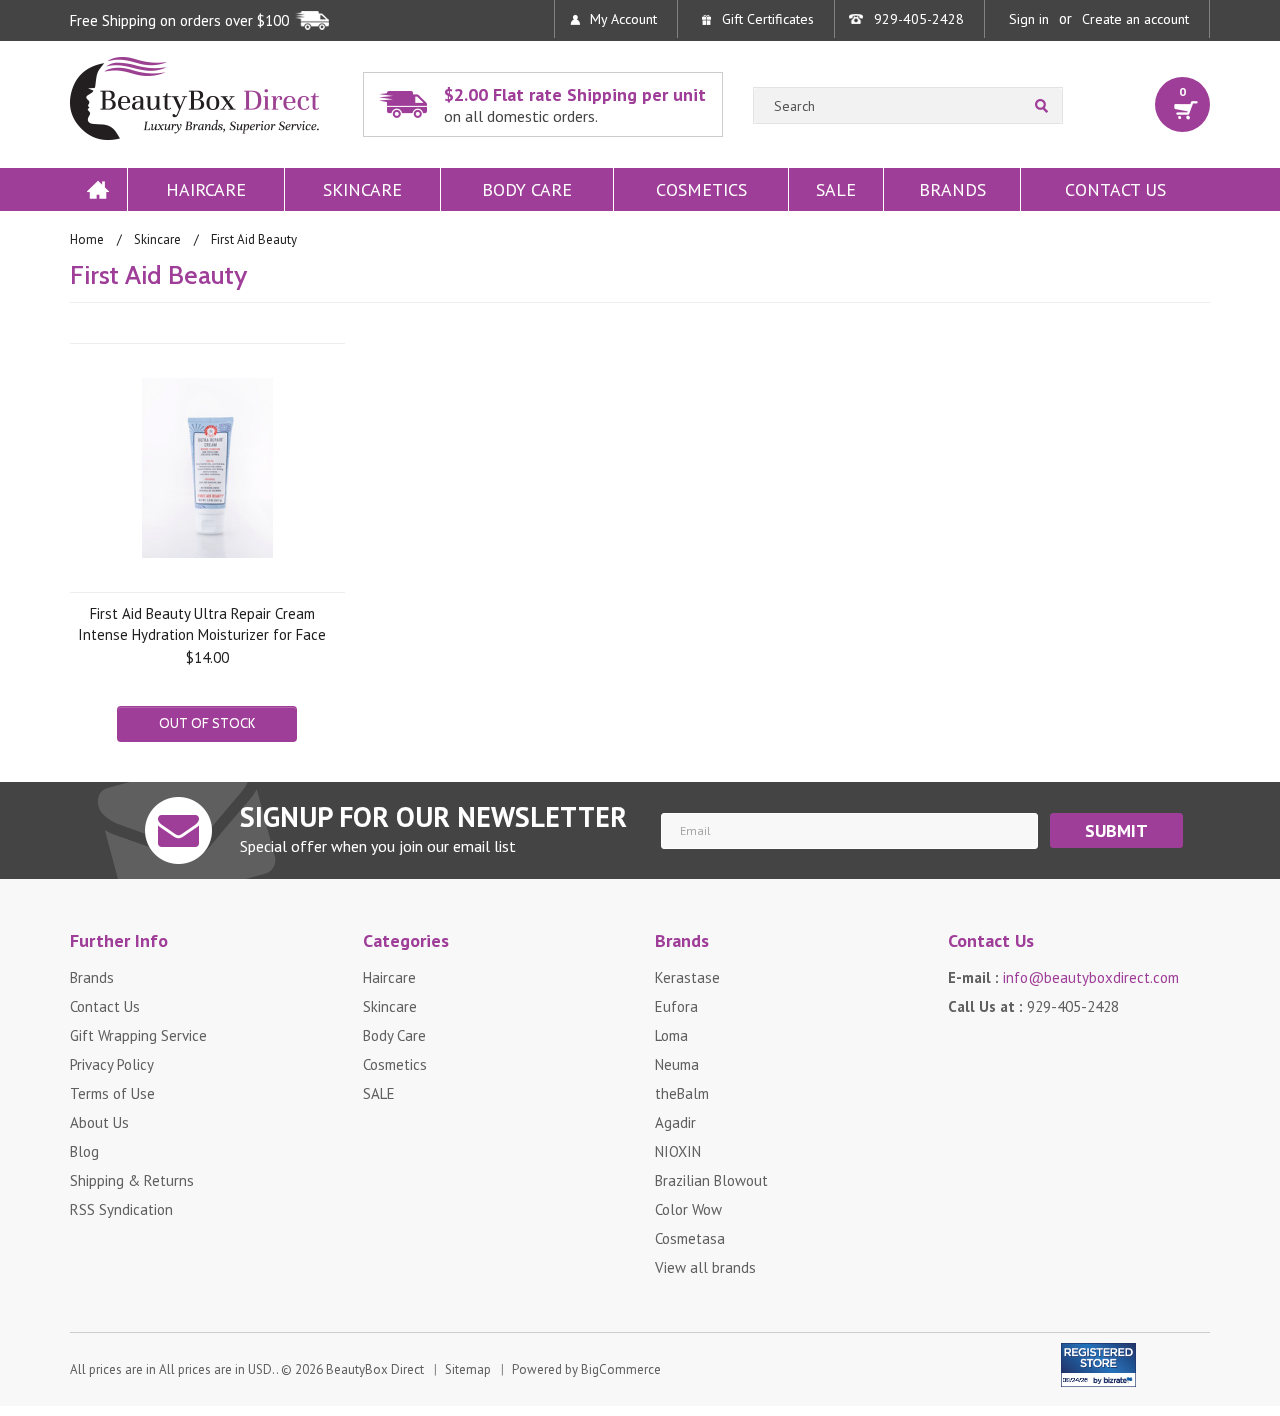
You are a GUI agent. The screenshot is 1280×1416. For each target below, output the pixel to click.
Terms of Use (112, 1093)
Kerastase (687, 977)
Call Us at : (1033, 1006)
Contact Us (1115, 189)
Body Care (527, 189)
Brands (952, 189)
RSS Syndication (121, 1209)
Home (98, 189)
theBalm (682, 1093)
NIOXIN (678, 1151)
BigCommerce (621, 1369)
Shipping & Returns (132, 1180)
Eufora (676, 1006)
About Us (99, 1122)
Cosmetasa (690, 1238)
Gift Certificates (768, 19)
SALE (836, 189)
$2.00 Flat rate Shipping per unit (575, 104)
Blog (84, 1151)
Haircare (206, 189)
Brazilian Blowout (711, 1180)
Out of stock (207, 723)
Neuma (677, 1064)
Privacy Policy (112, 1064)
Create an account (1135, 19)
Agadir (675, 1122)
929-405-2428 (919, 19)
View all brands (705, 1267)
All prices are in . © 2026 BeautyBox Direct (247, 1369)
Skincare (362, 189)
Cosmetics (701, 189)
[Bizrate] (1108, 1376)
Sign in (1029, 19)
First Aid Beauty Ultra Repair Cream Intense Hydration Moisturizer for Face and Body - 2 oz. (202, 623)
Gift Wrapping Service (138, 1035)
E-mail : (1063, 977)
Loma (671, 1035)
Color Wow (688, 1209)
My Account (623, 19)
